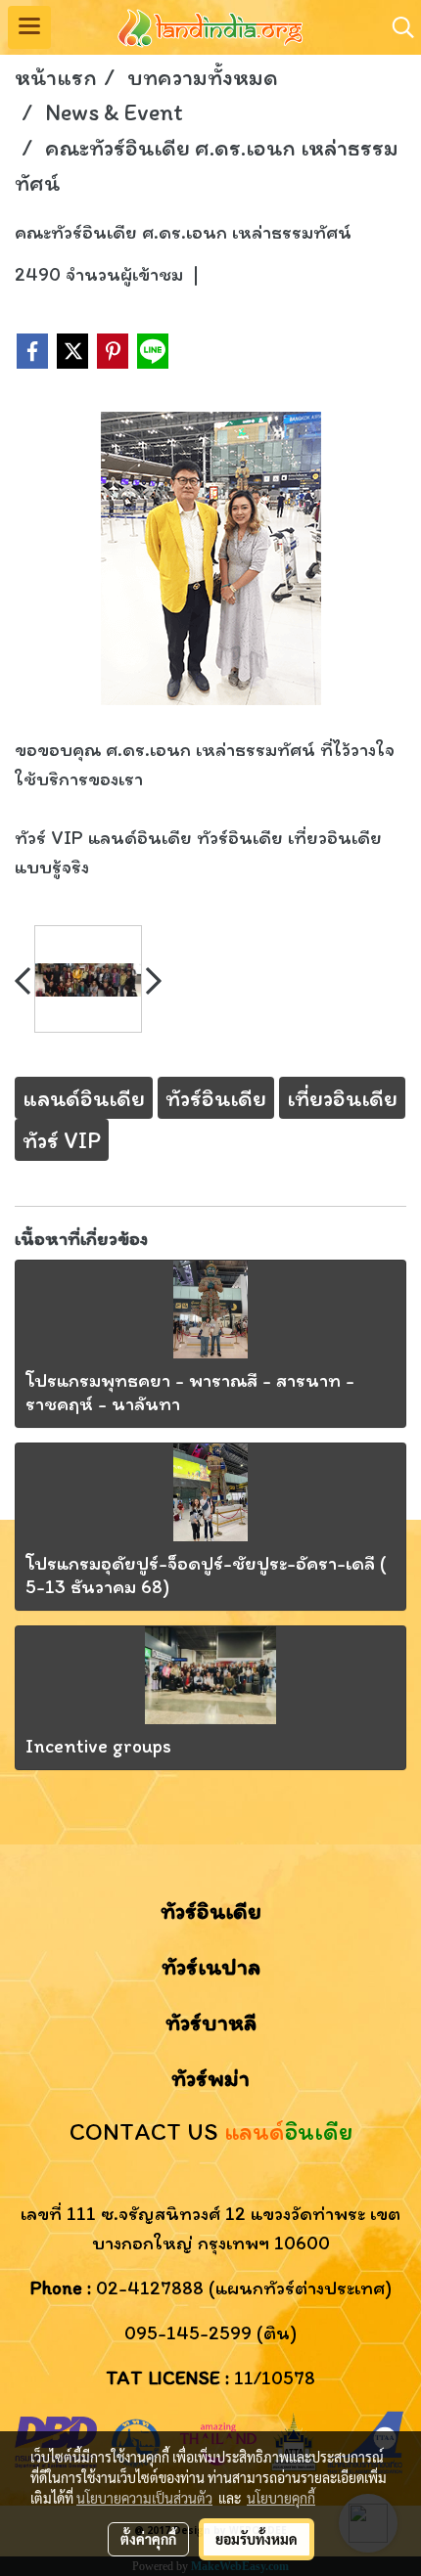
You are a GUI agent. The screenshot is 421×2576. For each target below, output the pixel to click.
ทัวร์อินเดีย (211, 1910)
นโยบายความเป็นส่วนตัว (144, 2498)
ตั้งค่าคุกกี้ (148, 2539)
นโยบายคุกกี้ (281, 2498)
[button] (397, 27)
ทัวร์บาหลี (211, 2022)
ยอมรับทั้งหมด (257, 2539)
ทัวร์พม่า (210, 2078)
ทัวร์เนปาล (211, 1966)
